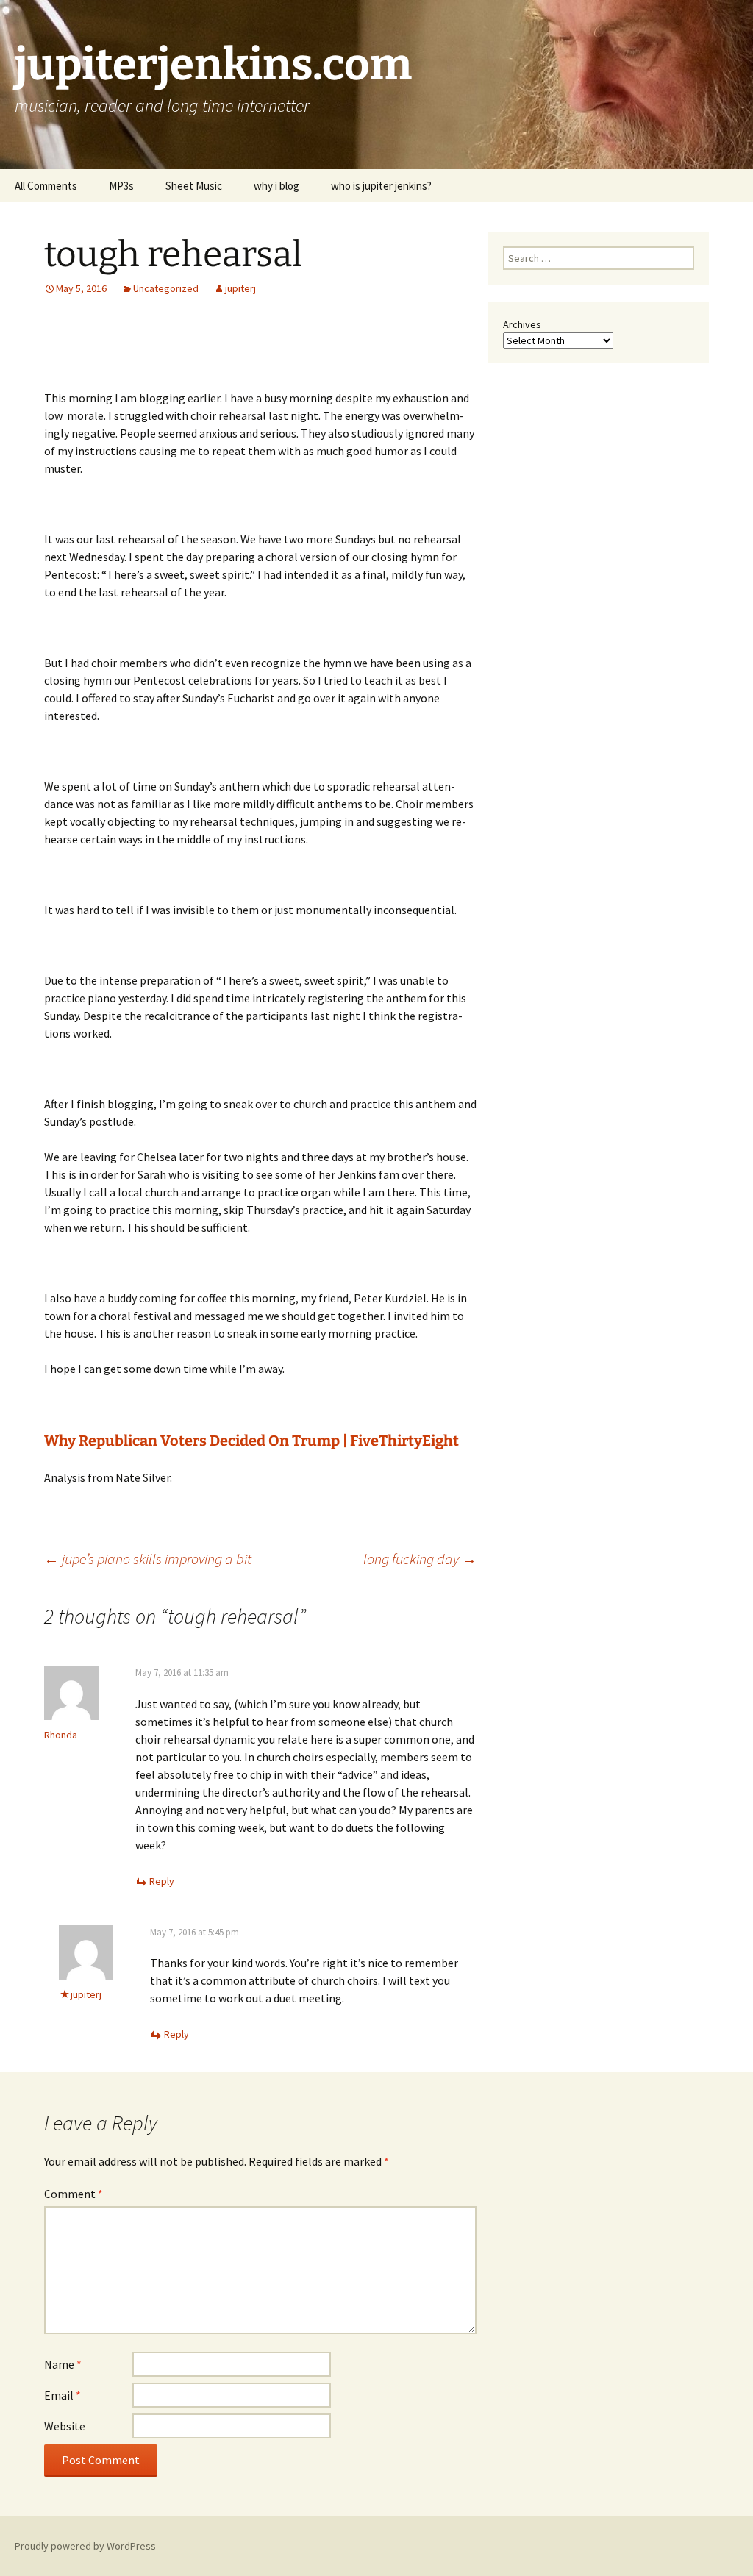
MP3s (121, 186)
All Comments (46, 186)
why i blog (276, 186)
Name (63, 2364)
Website (65, 2426)
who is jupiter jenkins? (381, 186)
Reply (162, 1881)
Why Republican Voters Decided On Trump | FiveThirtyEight (251, 1441)
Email (63, 2395)
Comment (74, 2194)
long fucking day (420, 1559)
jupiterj (240, 288)
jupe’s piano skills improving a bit (148, 1559)
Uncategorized (166, 288)
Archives (522, 324)
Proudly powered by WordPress (85, 2546)
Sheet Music (194, 186)
